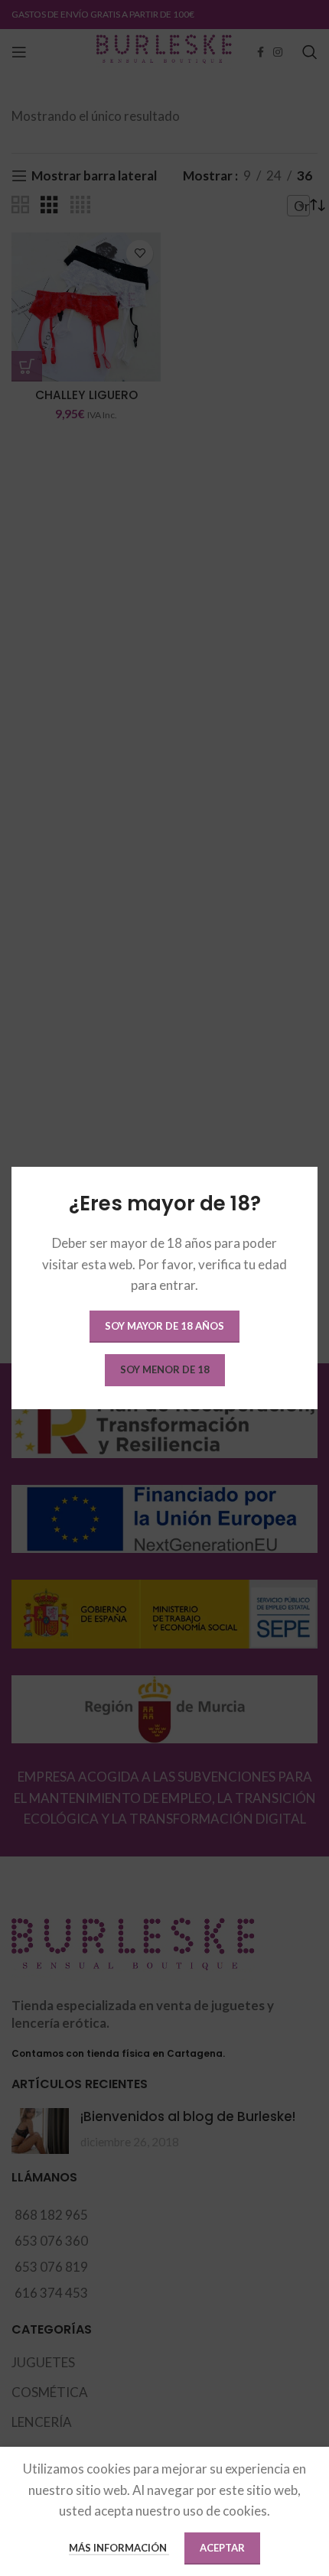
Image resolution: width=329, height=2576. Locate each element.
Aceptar (222, 2548)
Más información (119, 2548)
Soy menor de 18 (165, 1369)
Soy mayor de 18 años (164, 1326)
